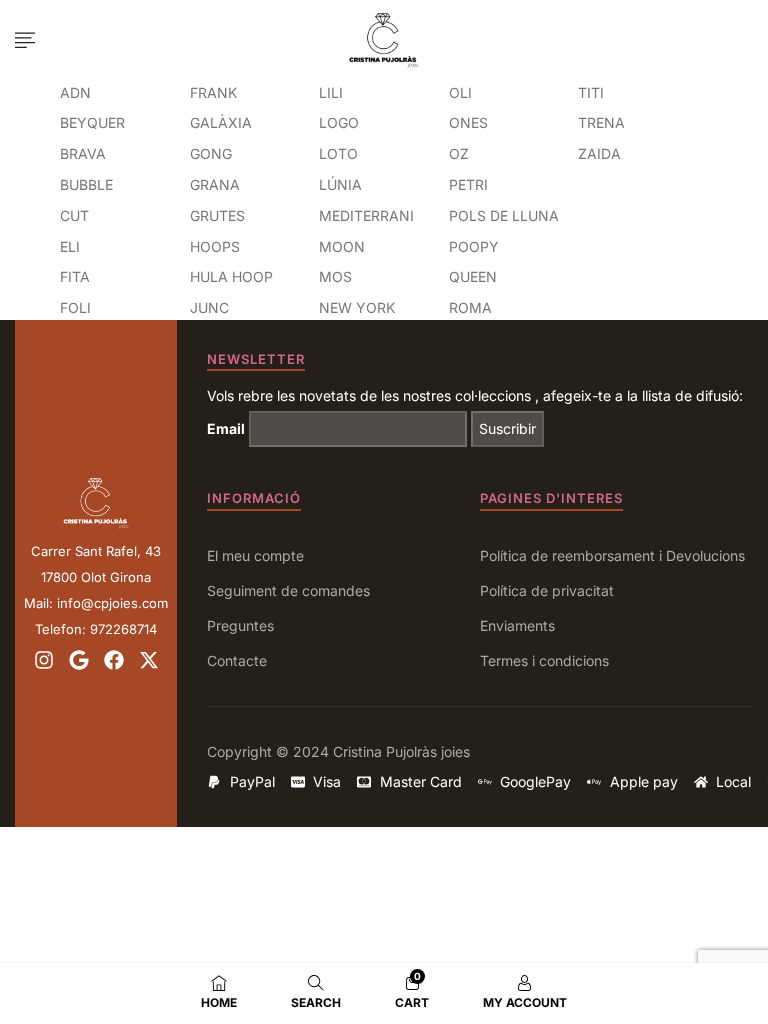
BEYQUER (92, 122)
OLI (460, 92)
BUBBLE (86, 184)
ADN (75, 92)
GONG (211, 153)
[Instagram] (44, 660)
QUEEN (473, 276)
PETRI (468, 184)
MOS (335, 276)
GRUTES (217, 215)
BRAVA (83, 153)
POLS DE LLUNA (504, 215)
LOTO (338, 153)
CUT (74, 215)
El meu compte (255, 555)
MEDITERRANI (366, 215)
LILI (331, 92)
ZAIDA (599, 153)
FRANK (213, 92)
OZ (459, 153)
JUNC (209, 307)
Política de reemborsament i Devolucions (612, 555)
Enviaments (517, 625)
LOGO (339, 122)
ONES (468, 122)
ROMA (470, 307)
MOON (342, 246)
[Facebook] (114, 660)
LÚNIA (340, 184)
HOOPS (215, 246)
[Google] (79, 660)
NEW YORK (357, 307)
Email (226, 428)
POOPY (474, 246)
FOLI (75, 307)
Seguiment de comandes (288, 590)
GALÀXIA (221, 122)
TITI (591, 92)
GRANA (215, 184)
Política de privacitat (547, 590)
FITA (75, 276)
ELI (70, 246)
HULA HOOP (231, 276)
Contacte (237, 660)
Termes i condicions (544, 660)
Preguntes (240, 625)
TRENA (601, 122)
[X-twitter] (149, 660)
